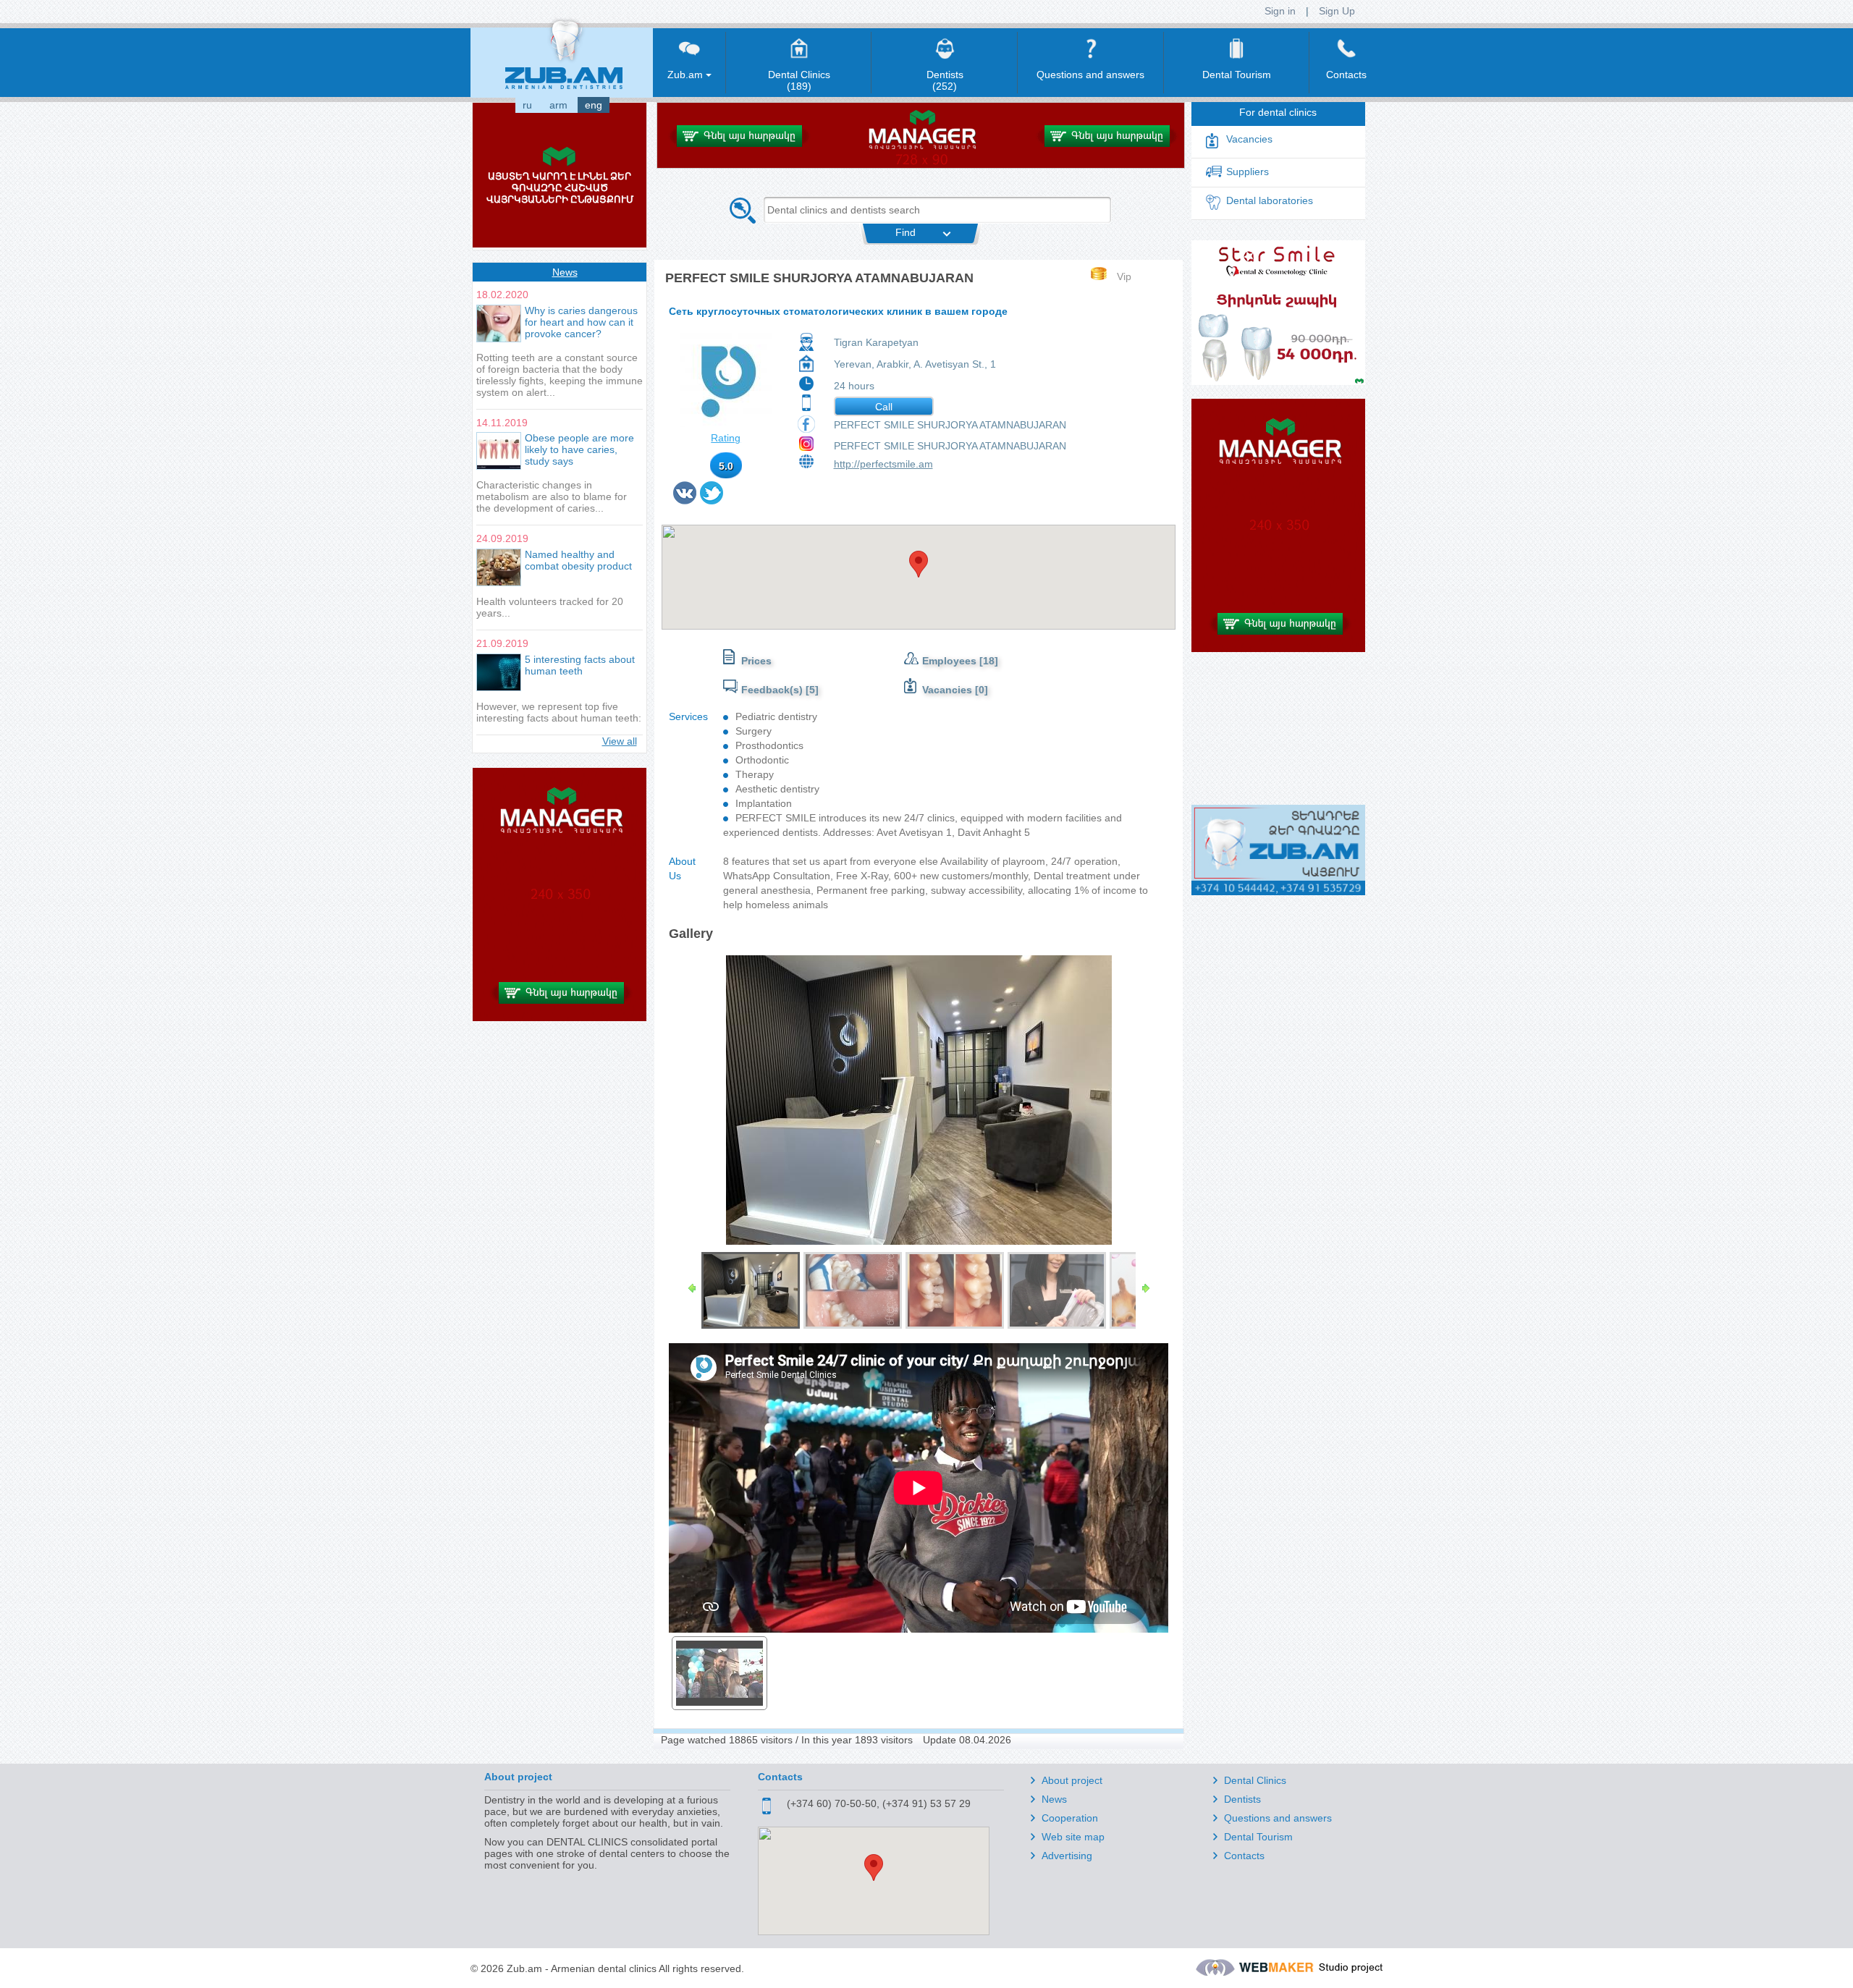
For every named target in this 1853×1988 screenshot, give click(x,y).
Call (884, 407)
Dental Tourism (1258, 1837)
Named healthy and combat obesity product (578, 560)
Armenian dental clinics (604, 1968)
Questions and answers (1278, 1818)
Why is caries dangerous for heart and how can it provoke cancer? (581, 322)
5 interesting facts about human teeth (580, 665)
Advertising (1067, 1856)
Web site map (1073, 1837)
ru (527, 105)
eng (594, 105)
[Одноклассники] (727, 500)
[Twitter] (712, 500)
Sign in (1280, 11)
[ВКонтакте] (685, 500)
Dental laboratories (1270, 200)
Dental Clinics (1255, 1780)
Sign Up (1337, 11)
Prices (756, 661)
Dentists (1242, 1799)
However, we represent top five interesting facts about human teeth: (559, 712)
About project (1072, 1780)
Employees (951, 661)
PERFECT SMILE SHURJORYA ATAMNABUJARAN (950, 425)
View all (620, 741)
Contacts (1244, 1856)
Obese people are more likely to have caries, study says (579, 449)
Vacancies (947, 690)
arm (558, 105)
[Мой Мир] (731, 500)
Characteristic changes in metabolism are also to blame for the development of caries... (552, 496)
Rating (726, 438)
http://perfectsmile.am (883, 464)
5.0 (726, 466)
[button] (919, 564)
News (565, 272)
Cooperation (1070, 1818)
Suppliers (1248, 172)
